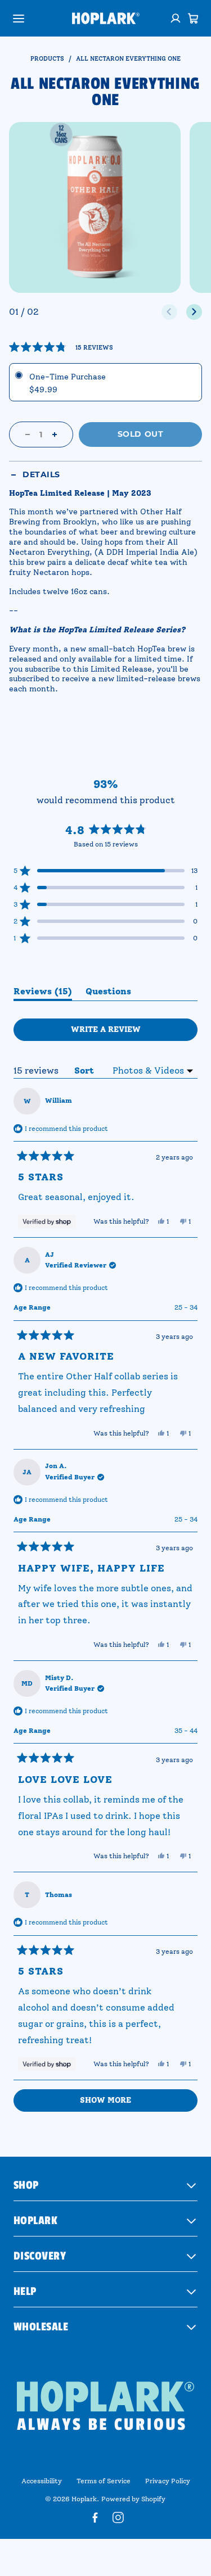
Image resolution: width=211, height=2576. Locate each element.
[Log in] (176, 19)
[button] (61, 347)
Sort (86, 1070)
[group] (95, 208)
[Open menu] (19, 19)
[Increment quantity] (55, 434)
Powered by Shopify (133, 2499)
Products (47, 59)
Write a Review (126, 1033)
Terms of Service (104, 2481)
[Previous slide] (169, 312)
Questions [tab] (108, 993)
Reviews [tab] (43, 993)
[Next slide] (194, 312)
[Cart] (193, 19)
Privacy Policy (168, 2481)
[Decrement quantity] (28, 434)
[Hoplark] (106, 18)
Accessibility (42, 2481)
